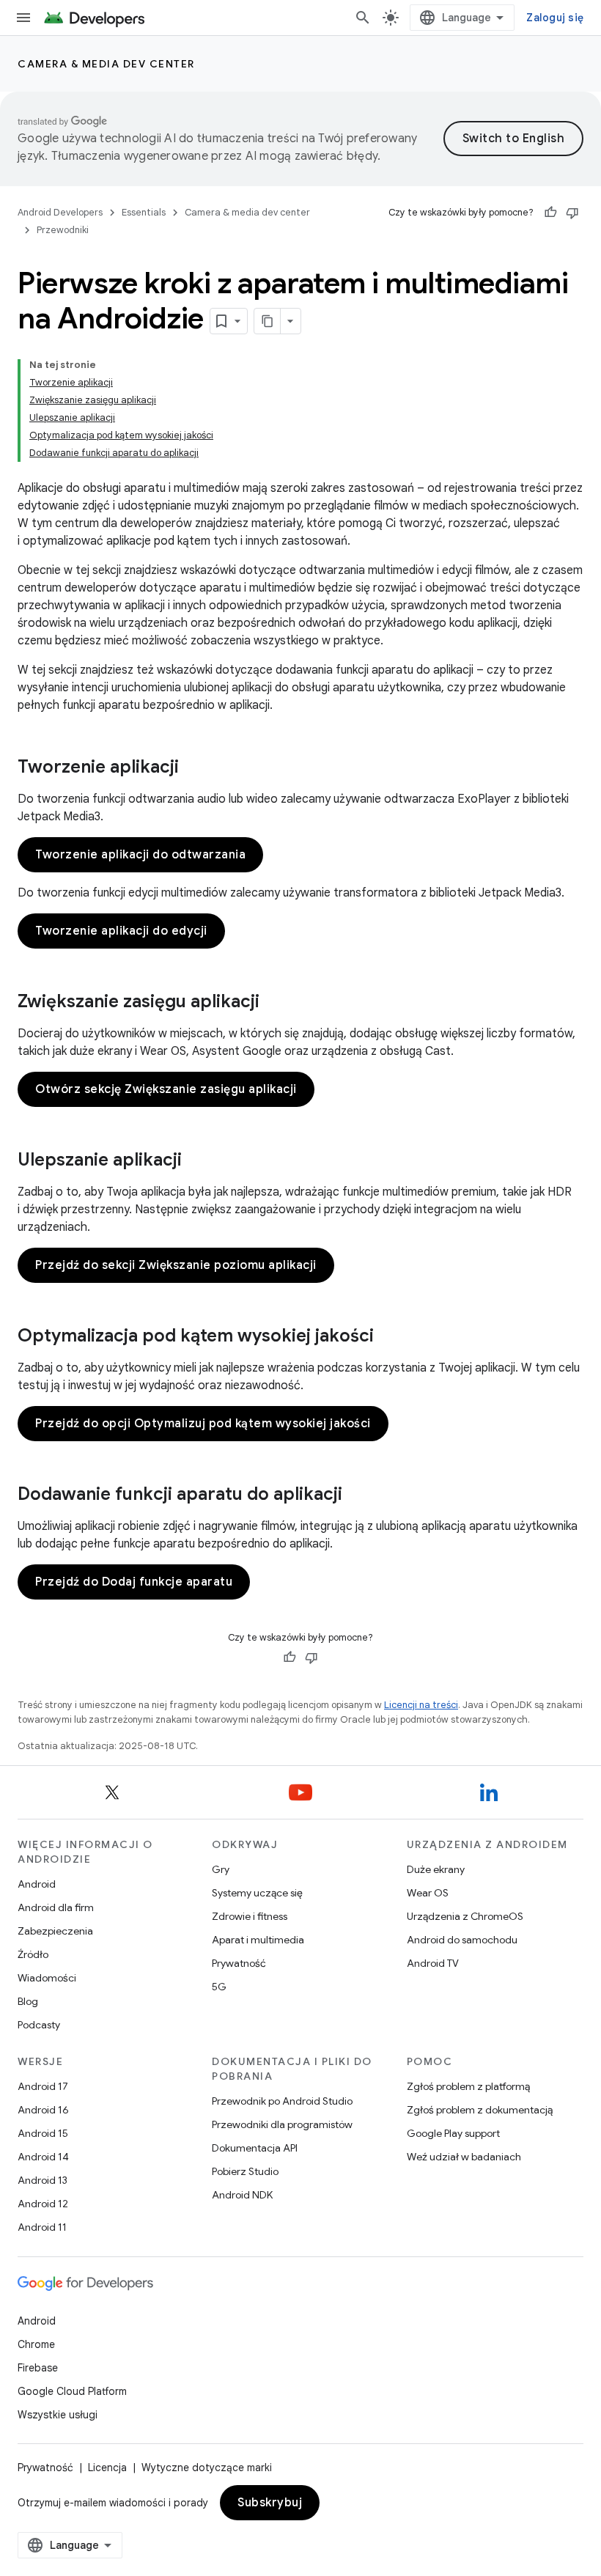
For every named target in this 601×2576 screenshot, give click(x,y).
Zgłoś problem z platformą (468, 2086)
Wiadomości (47, 1978)
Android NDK (242, 2195)
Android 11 (42, 2227)
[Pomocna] (550, 213)
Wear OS (428, 1893)
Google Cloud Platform (72, 2391)
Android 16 (43, 2110)
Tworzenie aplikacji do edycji (121, 931)
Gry (221, 1869)
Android (37, 1884)
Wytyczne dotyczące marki (207, 2468)
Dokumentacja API (255, 2148)
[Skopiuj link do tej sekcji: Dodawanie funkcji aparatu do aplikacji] (357, 1495)
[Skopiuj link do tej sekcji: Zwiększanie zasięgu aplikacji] (274, 1003)
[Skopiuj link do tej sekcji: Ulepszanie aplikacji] (196, 1161)
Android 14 (43, 2157)
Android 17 (43, 2086)
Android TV (433, 1963)
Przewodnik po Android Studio (282, 2101)
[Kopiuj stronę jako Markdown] (268, 321)
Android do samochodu (462, 1940)
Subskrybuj (270, 2503)
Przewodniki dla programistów (282, 2124)
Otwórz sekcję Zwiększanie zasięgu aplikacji (166, 1089)
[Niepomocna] (572, 213)
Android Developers (60, 212)
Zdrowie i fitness (250, 1916)
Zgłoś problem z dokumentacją (480, 2110)
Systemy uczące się (257, 1893)
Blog (28, 2001)
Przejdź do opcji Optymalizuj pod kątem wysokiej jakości (203, 1424)
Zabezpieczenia (55, 1931)
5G (219, 1987)
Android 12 (43, 2204)
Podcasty (39, 2025)
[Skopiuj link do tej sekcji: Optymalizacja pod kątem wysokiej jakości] (388, 1337)
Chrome (36, 2344)
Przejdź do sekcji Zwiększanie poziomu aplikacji (176, 1265)
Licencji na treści (421, 1705)
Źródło (33, 1954)
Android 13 (43, 2180)
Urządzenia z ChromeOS (465, 1916)
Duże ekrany (436, 1869)
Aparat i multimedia (258, 1940)
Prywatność (239, 1963)
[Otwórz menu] (23, 18)
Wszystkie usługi (58, 2415)
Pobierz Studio (245, 2171)
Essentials (144, 212)
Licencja (107, 2468)
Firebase (38, 2368)
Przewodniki (63, 230)
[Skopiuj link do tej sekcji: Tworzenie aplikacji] (193, 768)
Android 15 (43, 2133)
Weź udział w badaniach (464, 2157)
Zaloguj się (555, 18)
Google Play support (453, 2133)
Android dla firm (56, 1907)
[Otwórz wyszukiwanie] (363, 18)
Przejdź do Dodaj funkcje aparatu (134, 1582)
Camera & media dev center (106, 64)
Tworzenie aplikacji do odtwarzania (140, 855)
